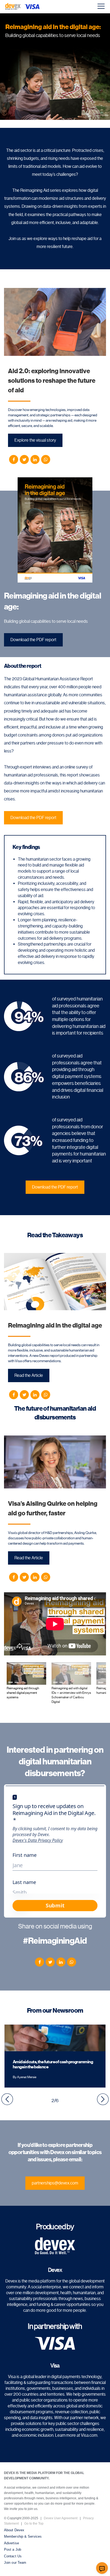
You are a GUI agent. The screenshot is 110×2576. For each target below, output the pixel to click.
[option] (55, 2056)
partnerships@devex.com (55, 2183)
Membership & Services (23, 2536)
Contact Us (13, 2556)
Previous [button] (7, 2099)
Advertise (11, 2543)
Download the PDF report (33, 640)
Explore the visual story (35, 440)
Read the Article (29, 1375)
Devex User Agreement (61, 2518)
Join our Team (15, 2563)
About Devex (14, 2530)
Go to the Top (34, 2524)
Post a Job (13, 2549)
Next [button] (103, 2099)
